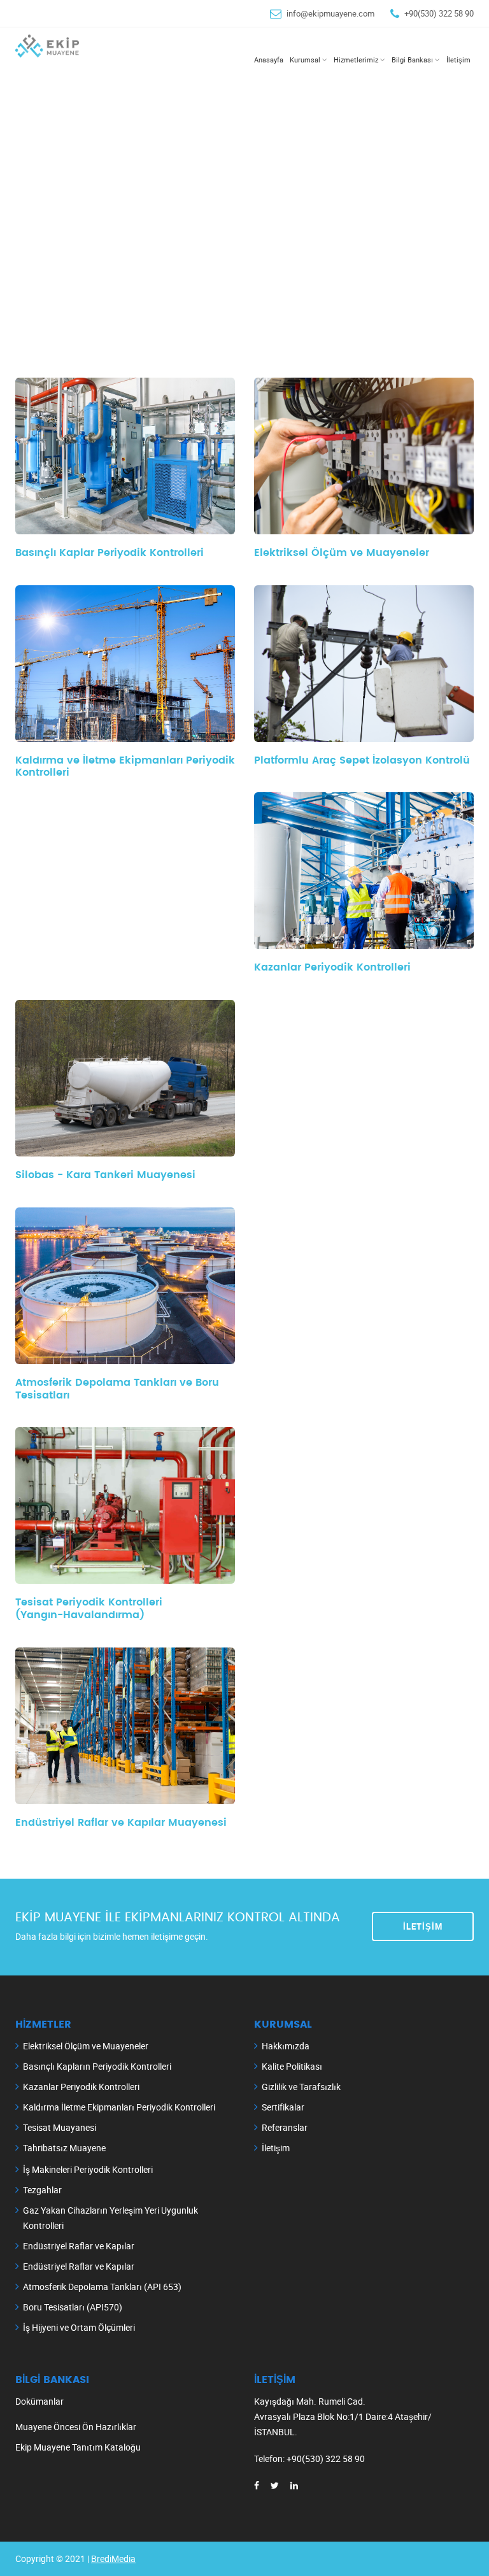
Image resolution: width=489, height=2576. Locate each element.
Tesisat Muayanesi (60, 2127)
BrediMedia (113, 2558)
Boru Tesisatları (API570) (73, 2307)
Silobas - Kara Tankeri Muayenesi (105, 1175)
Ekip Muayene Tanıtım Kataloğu (78, 2447)
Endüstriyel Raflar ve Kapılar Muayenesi (121, 1823)
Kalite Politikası (292, 2066)
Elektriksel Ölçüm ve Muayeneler (86, 2046)
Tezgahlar (42, 2190)
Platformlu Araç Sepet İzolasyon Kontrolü (362, 760)
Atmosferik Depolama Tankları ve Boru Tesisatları (117, 1389)
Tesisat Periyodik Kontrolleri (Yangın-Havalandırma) (89, 1609)
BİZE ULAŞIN (90, 227)
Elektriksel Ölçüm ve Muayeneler (342, 553)
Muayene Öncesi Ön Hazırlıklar (76, 2427)
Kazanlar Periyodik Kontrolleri (332, 967)
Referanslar (285, 2127)
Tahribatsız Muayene (64, 2148)
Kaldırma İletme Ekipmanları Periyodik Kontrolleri (119, 2107)
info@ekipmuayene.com (330, 13)
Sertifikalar (283, 2107)
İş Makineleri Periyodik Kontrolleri (88, 2169)
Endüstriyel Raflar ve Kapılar (79, 2246)
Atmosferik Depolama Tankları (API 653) (102, 2287)
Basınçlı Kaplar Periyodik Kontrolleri (110, 553)
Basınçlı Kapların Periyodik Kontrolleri (97, 2066)
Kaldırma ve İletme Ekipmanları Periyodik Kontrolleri (125, 767)
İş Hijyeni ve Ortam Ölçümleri (79, 2327)
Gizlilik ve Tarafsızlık (301, 2087)
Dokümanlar (39, 2401)
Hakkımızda (286, 2046)
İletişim (423, 1926)
